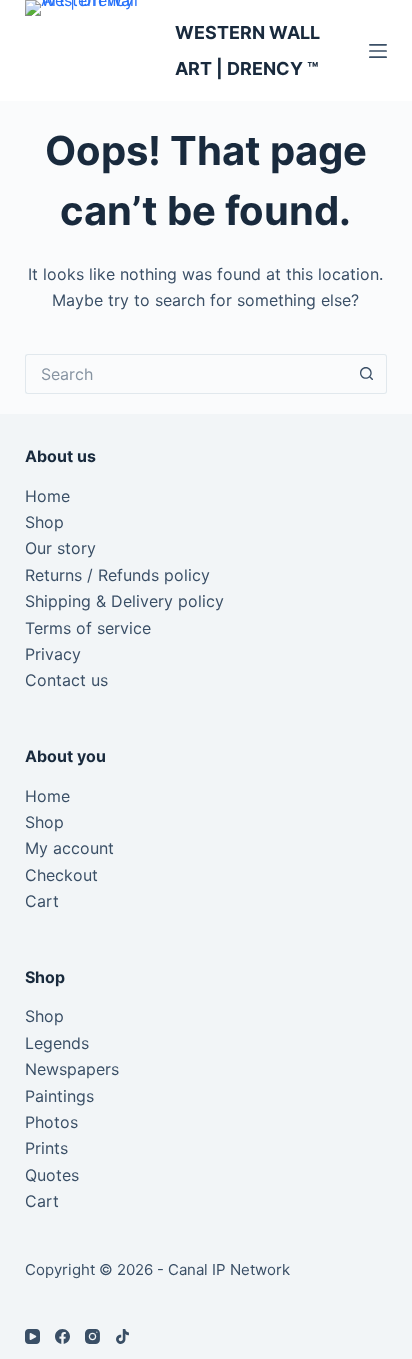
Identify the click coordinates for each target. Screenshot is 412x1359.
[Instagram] (92, 1336)
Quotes (52, 1175)
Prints (46, 1148)
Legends (57, 1043)
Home (47, 496)
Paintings (59, 1096)
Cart (42, 901)
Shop (44, 522)
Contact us (66, 680)
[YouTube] (32, 1336)
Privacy (53, 654)
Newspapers (72, 1069)
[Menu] (378, 51)
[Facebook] (62, 1336)
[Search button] (367, 374)
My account (69, 848)
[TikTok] (122, 1336)
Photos (51, 1122)
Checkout (61, 875)
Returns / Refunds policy (117, 575)
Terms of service (88, 628)
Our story (60, 548)
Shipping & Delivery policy (124, 601)
